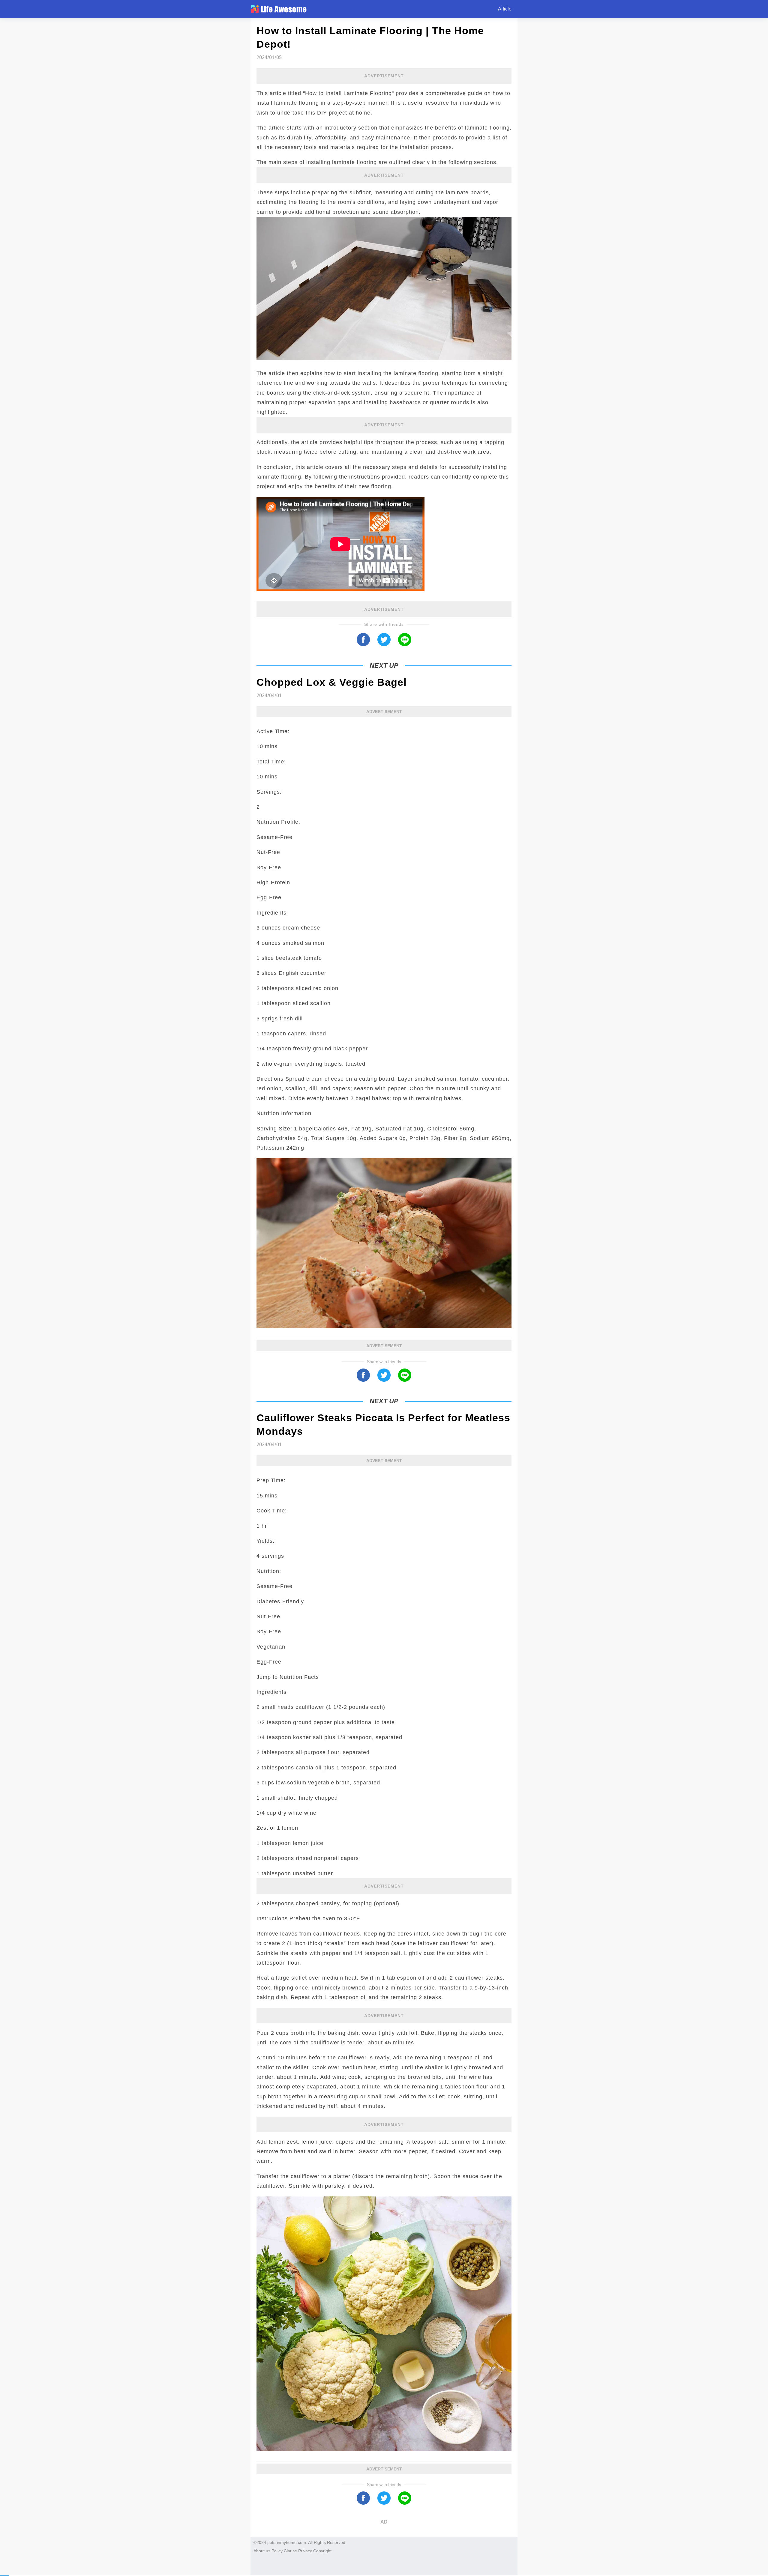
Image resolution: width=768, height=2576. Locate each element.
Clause (290, 2551)
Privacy (305, 2551)
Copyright (322, 2551)
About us (262, 2551)
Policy (277, 2551)
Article (505, 9)
